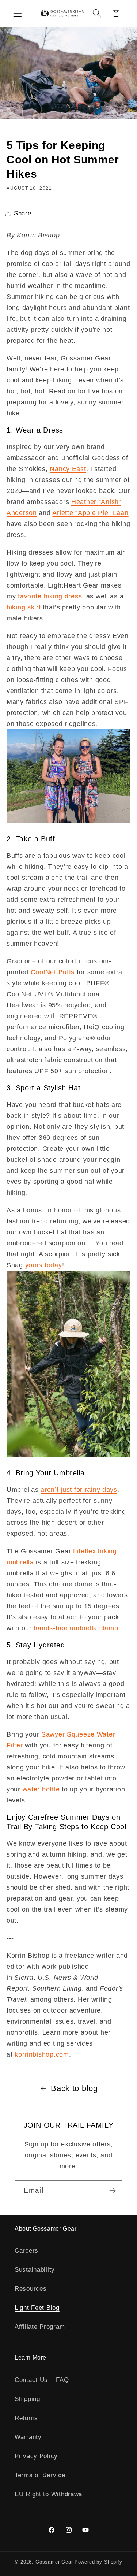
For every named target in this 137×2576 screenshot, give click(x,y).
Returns (26, 2418)
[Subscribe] (112, 2191)
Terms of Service (40, 2475)
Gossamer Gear (54, 2562)
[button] (18, 13)
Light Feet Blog (37, 2308)
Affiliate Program (40, 2327)
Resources (31, 2289)
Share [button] (23, 213)
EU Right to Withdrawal (49, 2494)
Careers (26, 2251)
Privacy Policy (36, 2456)
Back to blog (74, 2088)
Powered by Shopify (98, 2562)
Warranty (28, 2437)
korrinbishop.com (42, 2054)
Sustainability (35, 2270)
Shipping (27, 2399)
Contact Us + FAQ (42, 2380)
